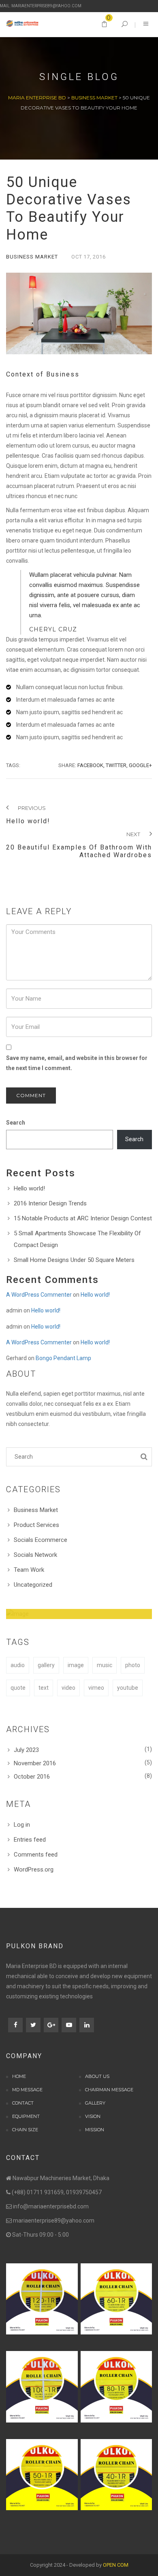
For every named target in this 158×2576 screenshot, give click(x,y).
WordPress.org (34, 1869)
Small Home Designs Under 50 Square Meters (74, 1260)
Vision (93, 2116)
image (76, 1665)
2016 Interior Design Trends (50, 1203)
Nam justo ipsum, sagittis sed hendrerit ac (69, 712)
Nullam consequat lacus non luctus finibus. (70, 687)
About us (97, 2076)
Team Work (29, 1570)
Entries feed (30, 1840)
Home (19, 2076)
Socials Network (35, 1555)
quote (18, 1688)
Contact (23, 2103)
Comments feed (36, 1855)
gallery (46, 1665)
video (68, 1688)
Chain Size (25, 2130)
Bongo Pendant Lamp (63, 1358)
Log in (22, 1825)
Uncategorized (33, 1585)
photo (133, 1665)
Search (16, 1123)
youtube (128, 1688)
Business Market (32, 257)
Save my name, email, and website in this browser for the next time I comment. (77, 1063)
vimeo (96, 1688)
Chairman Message (109, 2090)
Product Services (36, 1525)
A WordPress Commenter (39, 1295)
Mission (95, 2130)
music (105, 1665)
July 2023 (26, 1750)
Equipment (26, 2116)
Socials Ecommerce (41, 1540)
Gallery (95, 2103)
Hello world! (29, 1188)
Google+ (140, 765)
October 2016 (32, 1777)
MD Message (27, 2090)
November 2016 (35, 1763)
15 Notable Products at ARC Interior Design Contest (83, 1218)
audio (18, 1665)
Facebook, (91, 765)
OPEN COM (116, 2565)
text (44, 1688)
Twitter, (117, 765)
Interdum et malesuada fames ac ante (65, 700)
